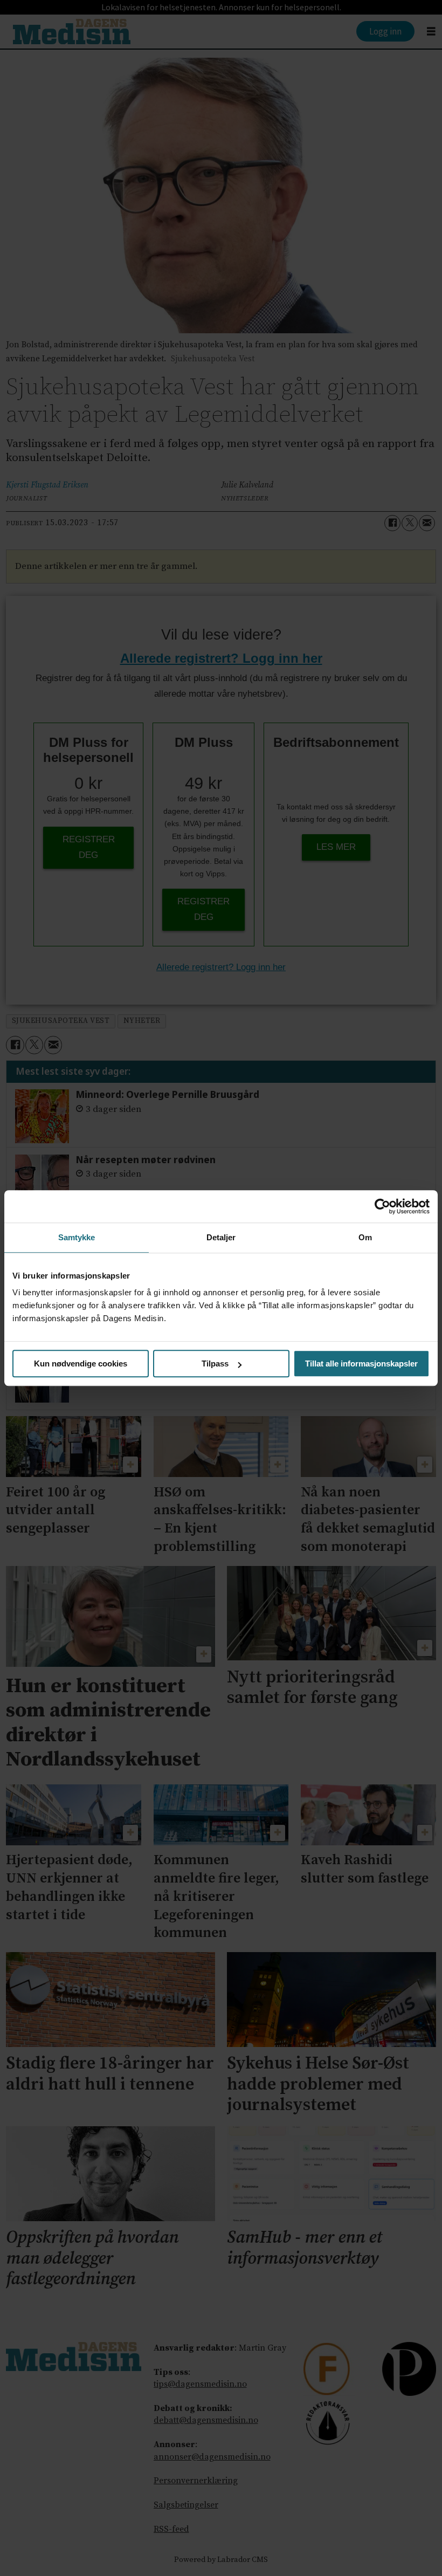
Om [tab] (365, 1237)
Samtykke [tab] (77, 1237)
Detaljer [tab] (221, 1237)
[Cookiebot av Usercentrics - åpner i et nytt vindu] (382, 1206)
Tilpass (215, 1363)
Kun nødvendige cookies (81, 1363)
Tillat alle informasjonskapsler (361, 1363)
